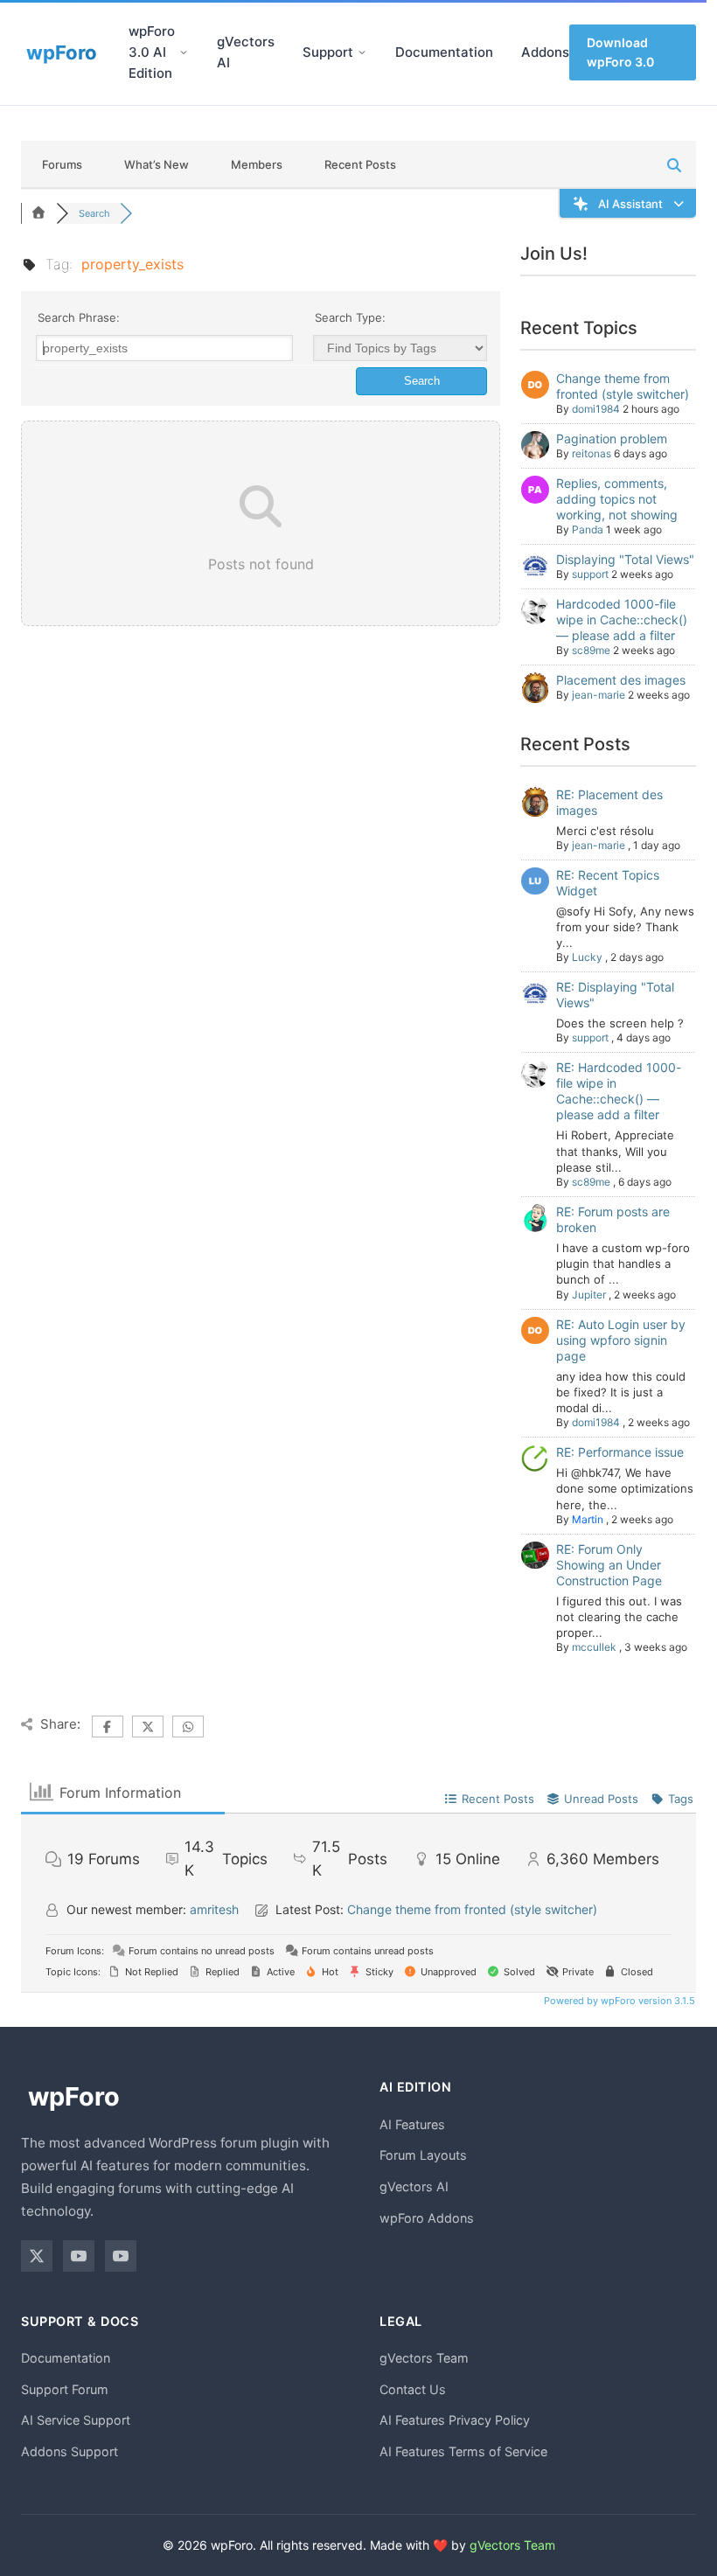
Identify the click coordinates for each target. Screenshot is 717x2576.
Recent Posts (360, 164)
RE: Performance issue (620, 1452)
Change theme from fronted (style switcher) (623, 386)
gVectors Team (424, 2358)
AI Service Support (76, 2420)
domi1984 (596, 409)
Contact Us (413, 2389)
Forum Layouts (423, 2155)
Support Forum (65, 2389)
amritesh (214, 1909)
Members (257, 164)
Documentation (444, 52)
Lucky (587, 957)
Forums (62, 164)
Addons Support (70, 2451)
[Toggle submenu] (184, 52)
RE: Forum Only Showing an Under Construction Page (609, 1565)
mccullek (594, 1647)
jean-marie (599, 695)
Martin (588, 1519)
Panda (588, 529)
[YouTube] (79, 2256)
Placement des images (621, 680)
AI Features (412, 2124)
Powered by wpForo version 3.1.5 (618, 2001)
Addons (545, 52)
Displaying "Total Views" (625, 559)
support (590, 574)
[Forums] (38, 213)
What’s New (157, 164)
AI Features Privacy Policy (455, 2420)
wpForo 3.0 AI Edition (152, 52)
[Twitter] (37, 2256)
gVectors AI (246, 52)
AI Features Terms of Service (463, 2451)
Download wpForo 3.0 (620, 52)
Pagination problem (612, 439)
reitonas (592, 453)
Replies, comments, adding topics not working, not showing (617, 499)
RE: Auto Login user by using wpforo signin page (621, 1340)
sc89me (591, 650)
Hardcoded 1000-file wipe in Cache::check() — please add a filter (622, 620)
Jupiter (589, 1295)
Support (328, 52)
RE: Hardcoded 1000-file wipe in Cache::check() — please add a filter (619, 1091)
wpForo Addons (427, 2218)
